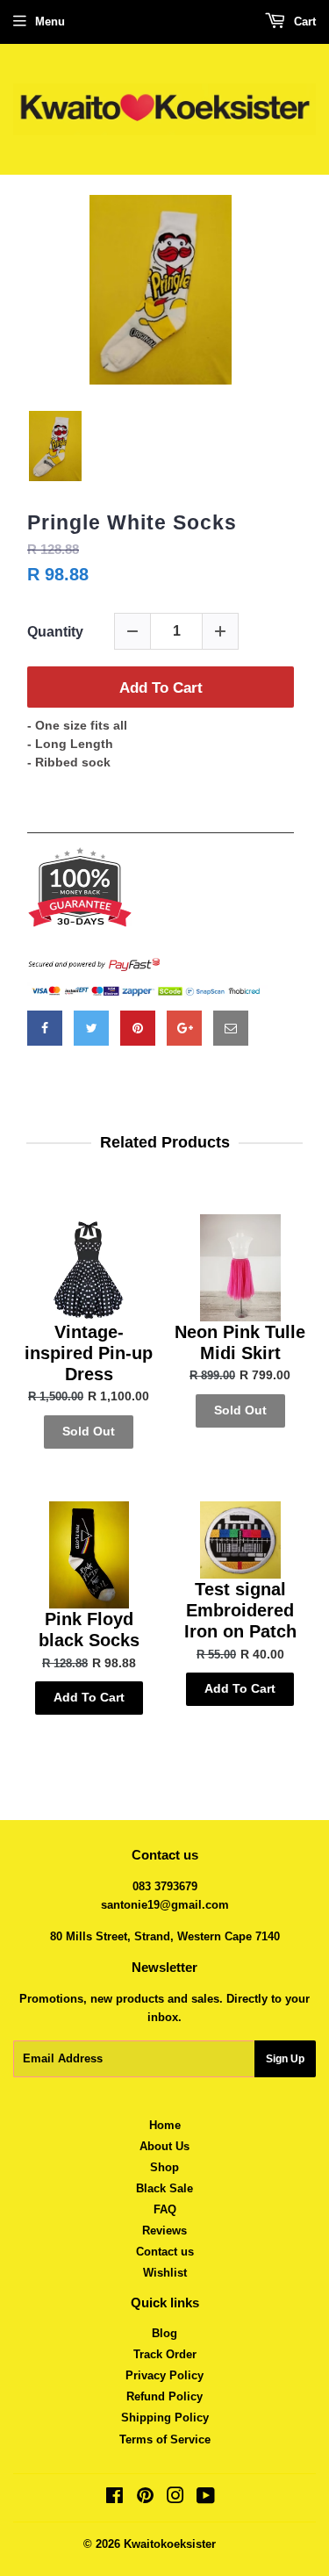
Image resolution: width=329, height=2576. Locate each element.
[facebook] (45, 1028)
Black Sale (164, 2188)
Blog (164, 2333)
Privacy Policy (164, 2375)
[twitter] (91, 1028)
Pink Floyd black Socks (89, 1630)
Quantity (55, 632)
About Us (164, 2146)
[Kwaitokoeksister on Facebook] (114, 2498)
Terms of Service (165, 2439)
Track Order (165, 2354)
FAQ (165, 2209)
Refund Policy (164, 2396)
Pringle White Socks (132, 522)
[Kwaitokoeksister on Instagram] (175, 2498)
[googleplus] (184, 1028)
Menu (50, 22)
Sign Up (285, 2059)
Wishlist (165, 2273)
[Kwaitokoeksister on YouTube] (206, 2498)
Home (165, 2125)
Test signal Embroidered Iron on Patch (240, 1610)
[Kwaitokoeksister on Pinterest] (145, 2498)
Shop (164, 2167)
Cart (303, 22)
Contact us (165, 2252)
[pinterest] (138, 1028)
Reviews (164, 2231)
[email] (231, 1028)
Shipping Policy (165, 2418)
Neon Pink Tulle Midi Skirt (240, 1342)
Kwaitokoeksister (170, 2544)
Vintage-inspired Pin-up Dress (89, 1353)
